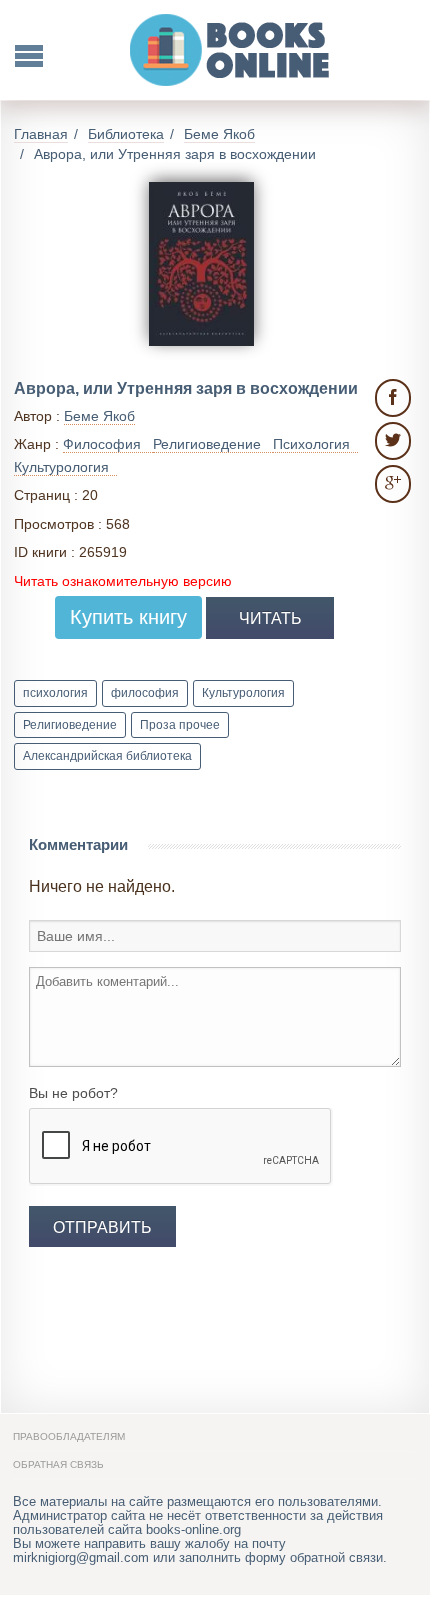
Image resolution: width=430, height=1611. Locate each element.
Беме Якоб (99, 416)
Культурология (243, 693)
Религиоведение (70, 725)
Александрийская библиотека (107, 756)
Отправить (102, 1227)
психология (55, 693)
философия (145, 693)
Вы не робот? (73, 1093)
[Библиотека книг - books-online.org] (231, 50)
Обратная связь (58, 1464)
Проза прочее (180, 725)
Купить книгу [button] (128, 617)
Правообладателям (69, 1436)
